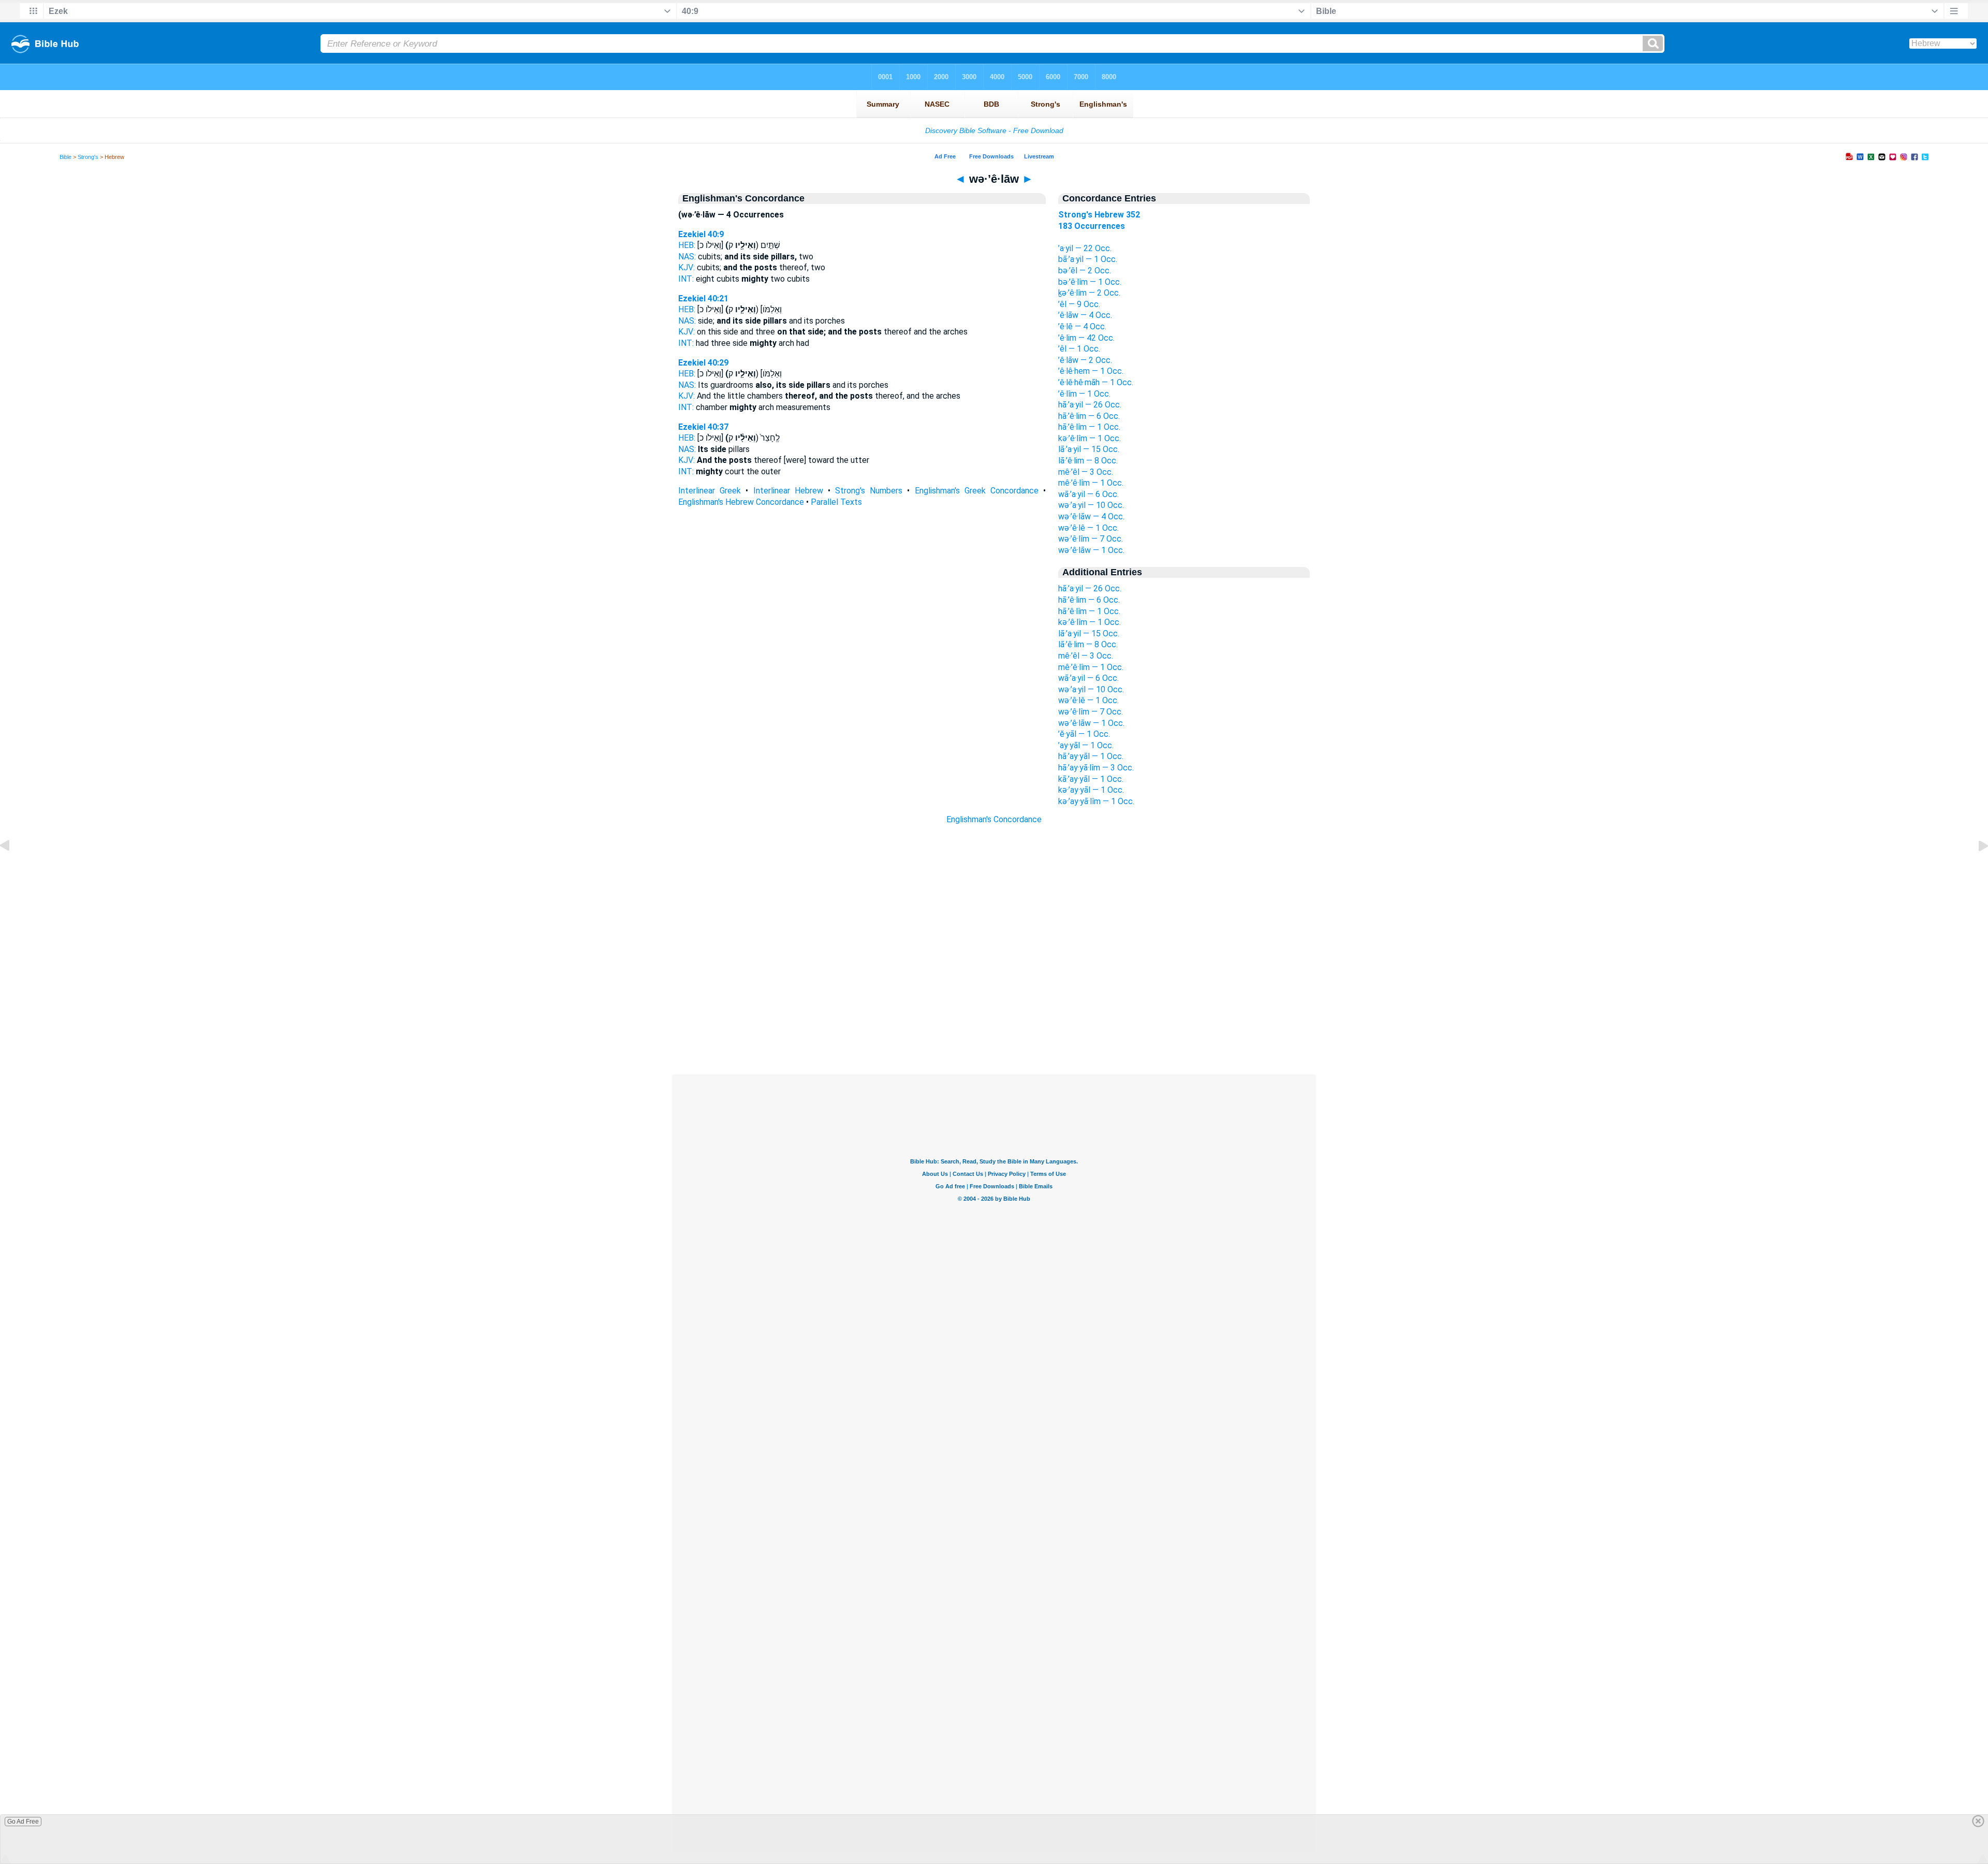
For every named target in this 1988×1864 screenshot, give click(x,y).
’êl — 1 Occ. (1079, 349)
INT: (686, 279)
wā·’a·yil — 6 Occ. (1088, 494)
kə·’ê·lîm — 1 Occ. (1090, 438)
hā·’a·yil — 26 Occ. (1090, 405)
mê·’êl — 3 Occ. (1086, 472)
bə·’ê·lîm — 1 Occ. (1090, 282)
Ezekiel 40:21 (703, 298)
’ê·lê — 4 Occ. (1082, 326)
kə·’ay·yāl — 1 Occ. (1091, 790)
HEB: (687, 245)
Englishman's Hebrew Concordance (741, 502)
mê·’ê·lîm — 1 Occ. (1091, 483)
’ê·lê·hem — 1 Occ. (1091, 371)
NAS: (687, 257)
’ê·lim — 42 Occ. (1086, 338)
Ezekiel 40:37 (703, 427)
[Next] (1975, 869)
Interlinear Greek (710, 491)
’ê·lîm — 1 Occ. (1084, 394)
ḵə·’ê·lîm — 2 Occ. (1089, 293)
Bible (65, 157)
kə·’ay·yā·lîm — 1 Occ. (1096, 801)
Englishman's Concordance (994, 819)
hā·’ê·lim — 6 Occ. (1089, 416)
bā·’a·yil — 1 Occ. (1088, 259)
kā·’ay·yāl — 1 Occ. (1091, 779)
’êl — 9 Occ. (1079, 304)
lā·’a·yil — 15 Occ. (1089, 449)
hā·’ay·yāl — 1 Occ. (1091, 756)
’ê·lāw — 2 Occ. (1085, 360)
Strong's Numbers (869, 491)
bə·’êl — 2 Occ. (1085, 271)
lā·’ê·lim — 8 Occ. (1088, 461)
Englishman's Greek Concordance (977, 491)
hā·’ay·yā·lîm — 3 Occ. (1096, 768)
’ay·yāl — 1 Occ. (1086, 745)
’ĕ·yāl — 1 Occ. (1084, 734)
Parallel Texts (836, 502)
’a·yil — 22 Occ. (1085, 248)
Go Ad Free (23, 1822)
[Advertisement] (994, 1011)
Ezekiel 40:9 (701, 234)
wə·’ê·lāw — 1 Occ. (1091, 550)
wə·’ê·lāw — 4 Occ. (1091, 516)
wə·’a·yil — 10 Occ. (1091, 505)
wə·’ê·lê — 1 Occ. (1088, 528)
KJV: (686, 267)
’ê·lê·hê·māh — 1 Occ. (1096, 382)
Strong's (88, 157)
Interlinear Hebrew (788, 491)
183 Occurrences (1092, 226)
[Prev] (13, 869)
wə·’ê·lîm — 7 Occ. (1091, 539)
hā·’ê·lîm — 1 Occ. (1089, 427)
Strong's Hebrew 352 (1099, 215)
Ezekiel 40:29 (703, 363)
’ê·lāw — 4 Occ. (1085, 315)
